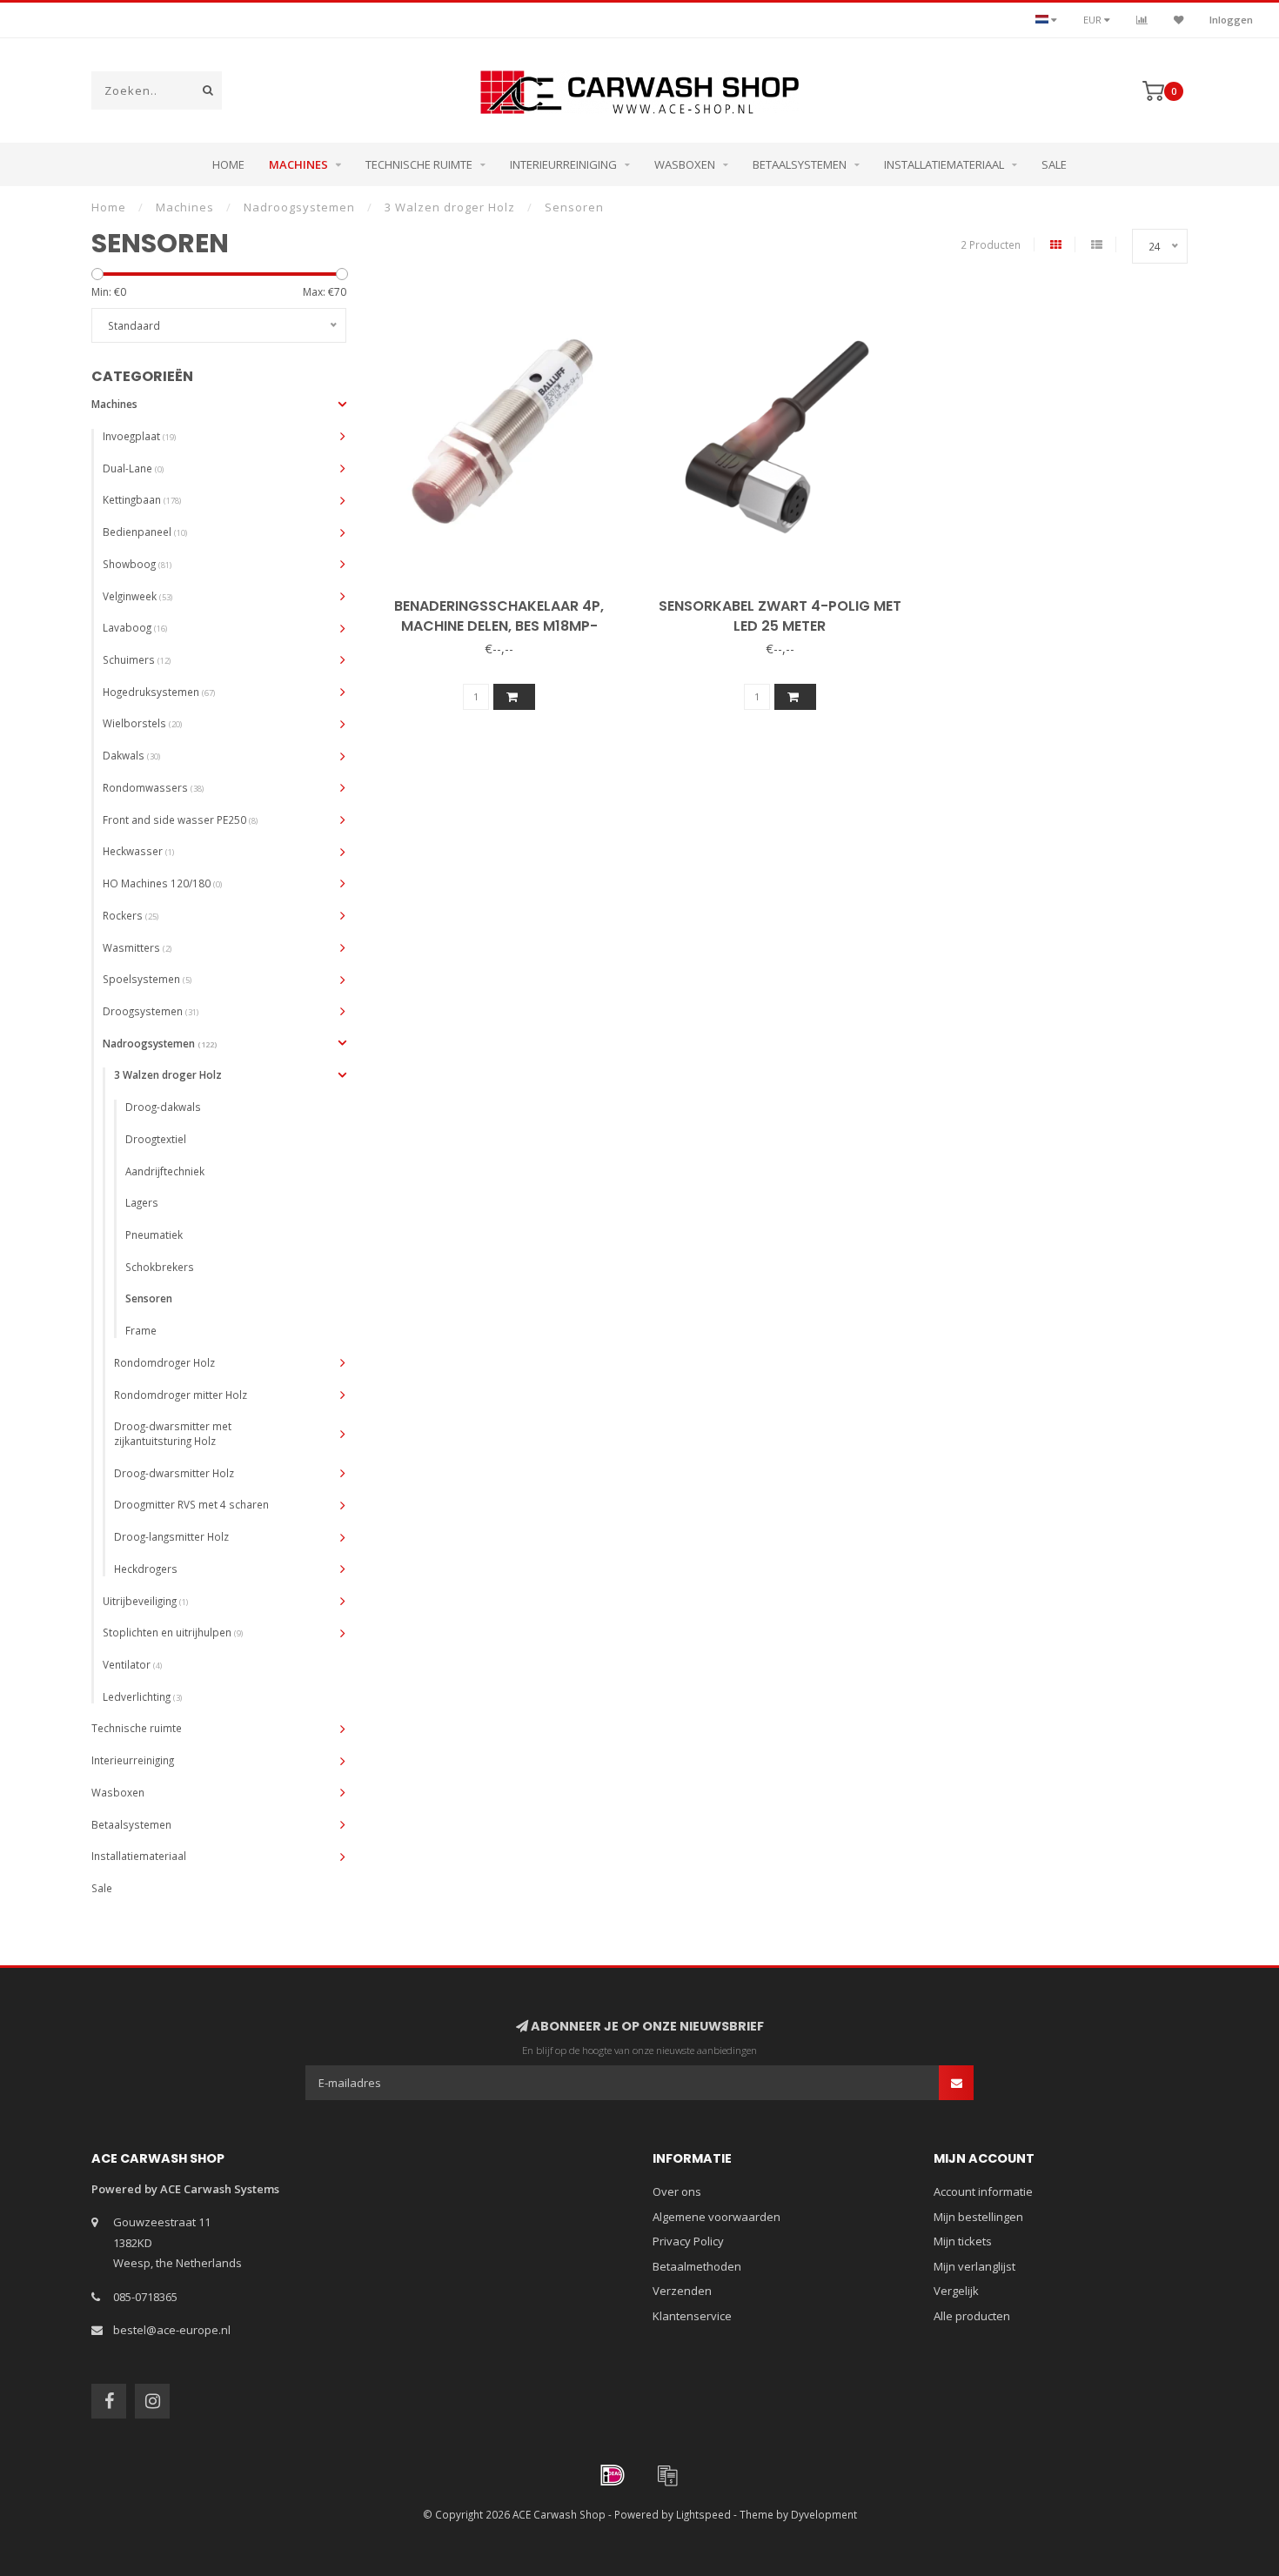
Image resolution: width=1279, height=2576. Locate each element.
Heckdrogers (146, 1569)
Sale (1054, 164)
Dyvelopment (824, 2514)
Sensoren (149, 1298)
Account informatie (983, 2191)
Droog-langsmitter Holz (171, 1536)
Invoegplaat (139, 436)
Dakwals (131, 755)
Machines (298, 164)
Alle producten (972, 2316)
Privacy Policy (688, 2241)
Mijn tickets (963, 2241)
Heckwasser (138, 851)
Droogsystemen (151, 1011)
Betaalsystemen (800, 164)
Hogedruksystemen (159, 692)
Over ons (677, 2191)
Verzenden (682, 2291)
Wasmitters (137, 947)
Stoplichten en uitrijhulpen (173, 1632)
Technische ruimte (419, 164)
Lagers (142, 1202)
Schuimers (137, 659)
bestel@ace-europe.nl (172, 2330)
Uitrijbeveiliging (145, 1601)
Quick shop (506, 600)
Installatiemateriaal (944, 164)
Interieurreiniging (563, 164)
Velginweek (137, 596)
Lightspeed (703, 2514)
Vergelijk (956, 2291)
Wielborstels (142, 723)
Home (228, 164)
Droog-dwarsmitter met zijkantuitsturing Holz (173, 1433)
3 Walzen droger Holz (168, 1074)
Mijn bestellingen (978, 2217)
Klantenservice (692, 2316)
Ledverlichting (142, 1696)
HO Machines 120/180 (162, 883)
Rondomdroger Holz (164, 1362)
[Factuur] (667, 2475)
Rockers (131, 915)
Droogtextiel (156, 1139)
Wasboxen (685, 164)
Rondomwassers (153, 787)
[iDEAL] (613, 2475)
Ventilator (132, 1664)
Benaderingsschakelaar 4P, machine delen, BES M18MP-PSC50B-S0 (499, 626)
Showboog (137, 564)
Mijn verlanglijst (974, 2266)
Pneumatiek (154, 1234)
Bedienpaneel (145, 532)
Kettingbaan (142, 499)
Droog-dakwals (163, 1107)
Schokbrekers (160, 1267)
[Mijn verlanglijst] (1179, 20)
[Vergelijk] (1142, 20)
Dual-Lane (133, 468)
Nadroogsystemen (160, 1043)
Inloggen (1231, 20)
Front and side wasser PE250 (180, 820)
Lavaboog (135, 627)
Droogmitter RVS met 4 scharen (191, 1504)
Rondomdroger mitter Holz (181, 1395)
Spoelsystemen (147, 979)
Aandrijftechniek (165, 1171)
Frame (141, 1330)
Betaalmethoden (697, 2266)
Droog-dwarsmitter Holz (174, 1473)
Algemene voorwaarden (717, 2217)
